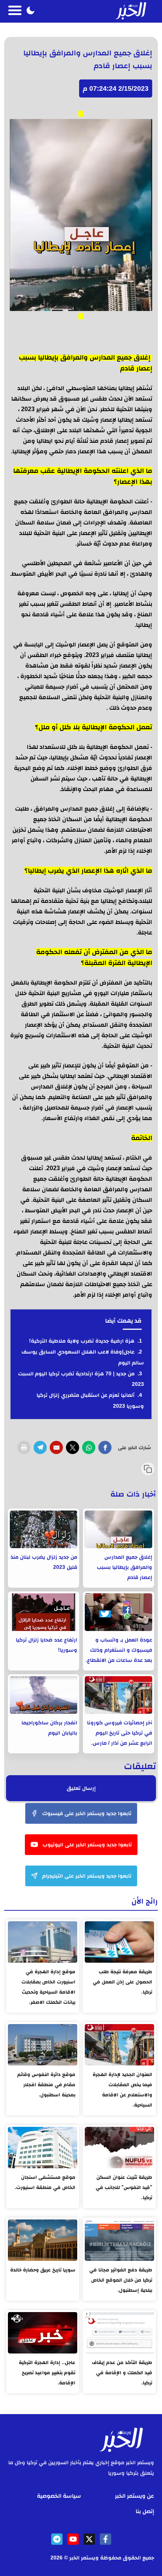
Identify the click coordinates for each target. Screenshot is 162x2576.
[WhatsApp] (89, 1447)
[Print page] (24, 1447)
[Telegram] (40, 1447)
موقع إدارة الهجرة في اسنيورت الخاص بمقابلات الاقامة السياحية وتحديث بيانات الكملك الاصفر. (48, 1987)
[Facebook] (105, 1447)
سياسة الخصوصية (59, 2496)
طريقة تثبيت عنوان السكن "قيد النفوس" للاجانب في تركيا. (124, 2187)
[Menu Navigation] (15, 11)
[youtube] (73, 2539)
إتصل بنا (145, 2511)
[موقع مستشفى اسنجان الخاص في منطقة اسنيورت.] (43, 2148)
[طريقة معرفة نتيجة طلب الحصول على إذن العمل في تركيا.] (119, 1942)
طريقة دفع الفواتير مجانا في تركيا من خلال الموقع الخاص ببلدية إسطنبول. (121, 2280)
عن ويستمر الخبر (134, 2496)
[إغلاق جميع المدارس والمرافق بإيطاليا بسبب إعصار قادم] (118, 1529)
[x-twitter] (89, 2539)
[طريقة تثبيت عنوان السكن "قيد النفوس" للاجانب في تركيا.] (119, 2148)
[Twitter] (73, 1447)
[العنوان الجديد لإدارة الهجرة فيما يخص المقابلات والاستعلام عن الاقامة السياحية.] (119, 2045)
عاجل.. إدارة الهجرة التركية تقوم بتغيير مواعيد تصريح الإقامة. (47, 2373)
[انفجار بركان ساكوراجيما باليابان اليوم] (44, 1695)
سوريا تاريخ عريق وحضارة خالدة (43, 2270)
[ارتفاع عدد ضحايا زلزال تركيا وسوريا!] (44, 1612)
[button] (31, 11)
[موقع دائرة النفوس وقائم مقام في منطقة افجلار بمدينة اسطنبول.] (43, 2045)
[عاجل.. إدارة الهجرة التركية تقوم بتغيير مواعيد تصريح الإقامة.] (43, 2333)
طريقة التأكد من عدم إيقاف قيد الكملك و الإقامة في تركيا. (122, 2373)
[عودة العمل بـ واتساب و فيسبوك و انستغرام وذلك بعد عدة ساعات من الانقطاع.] (118, 1612)
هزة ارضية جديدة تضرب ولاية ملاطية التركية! (82, 1341)
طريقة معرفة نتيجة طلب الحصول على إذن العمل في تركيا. (122, 1982)
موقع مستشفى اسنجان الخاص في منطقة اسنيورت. (45, 2182)
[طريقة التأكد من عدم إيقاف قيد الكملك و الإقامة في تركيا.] (119, 2333)
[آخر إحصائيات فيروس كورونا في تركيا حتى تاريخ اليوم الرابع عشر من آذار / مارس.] (118, 1695)
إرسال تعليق (81, 1788)
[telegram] (57, 2539)
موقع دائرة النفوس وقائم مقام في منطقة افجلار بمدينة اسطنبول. (46, 2084)
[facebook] (105, 2539)
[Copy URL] (148, 1469)
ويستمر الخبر (84, 2558)
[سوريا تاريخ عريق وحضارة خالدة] (43, 2240)
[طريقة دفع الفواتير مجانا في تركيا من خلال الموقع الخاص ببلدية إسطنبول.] (119, 2240)
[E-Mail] (56, 1447)
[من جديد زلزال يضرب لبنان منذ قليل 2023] (44, 1529)
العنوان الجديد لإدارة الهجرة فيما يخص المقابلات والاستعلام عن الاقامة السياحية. (122, 2090)
